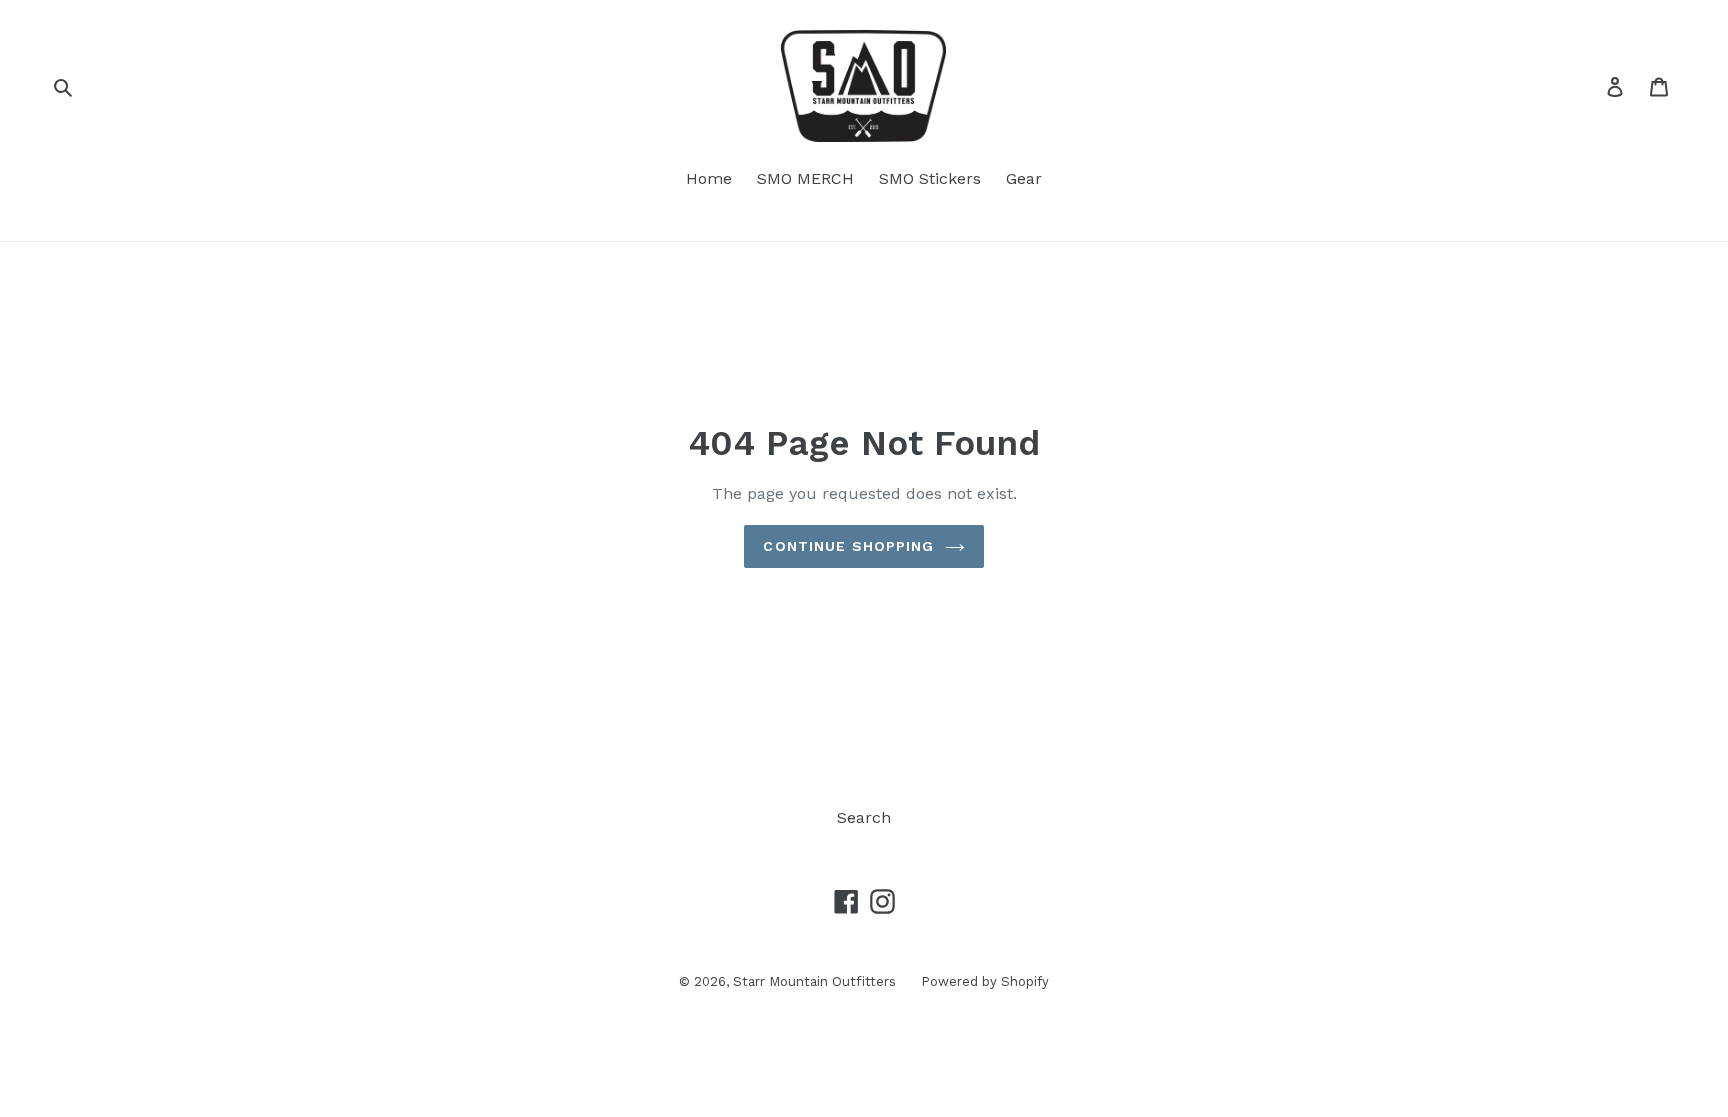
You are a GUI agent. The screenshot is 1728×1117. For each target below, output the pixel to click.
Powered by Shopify (985, 981)
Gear (1024, 178)
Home (709, 178)
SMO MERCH (805, 178)
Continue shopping (848, 546)
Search (864, 817)
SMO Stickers (930, 178)
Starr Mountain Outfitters (814, 981)
